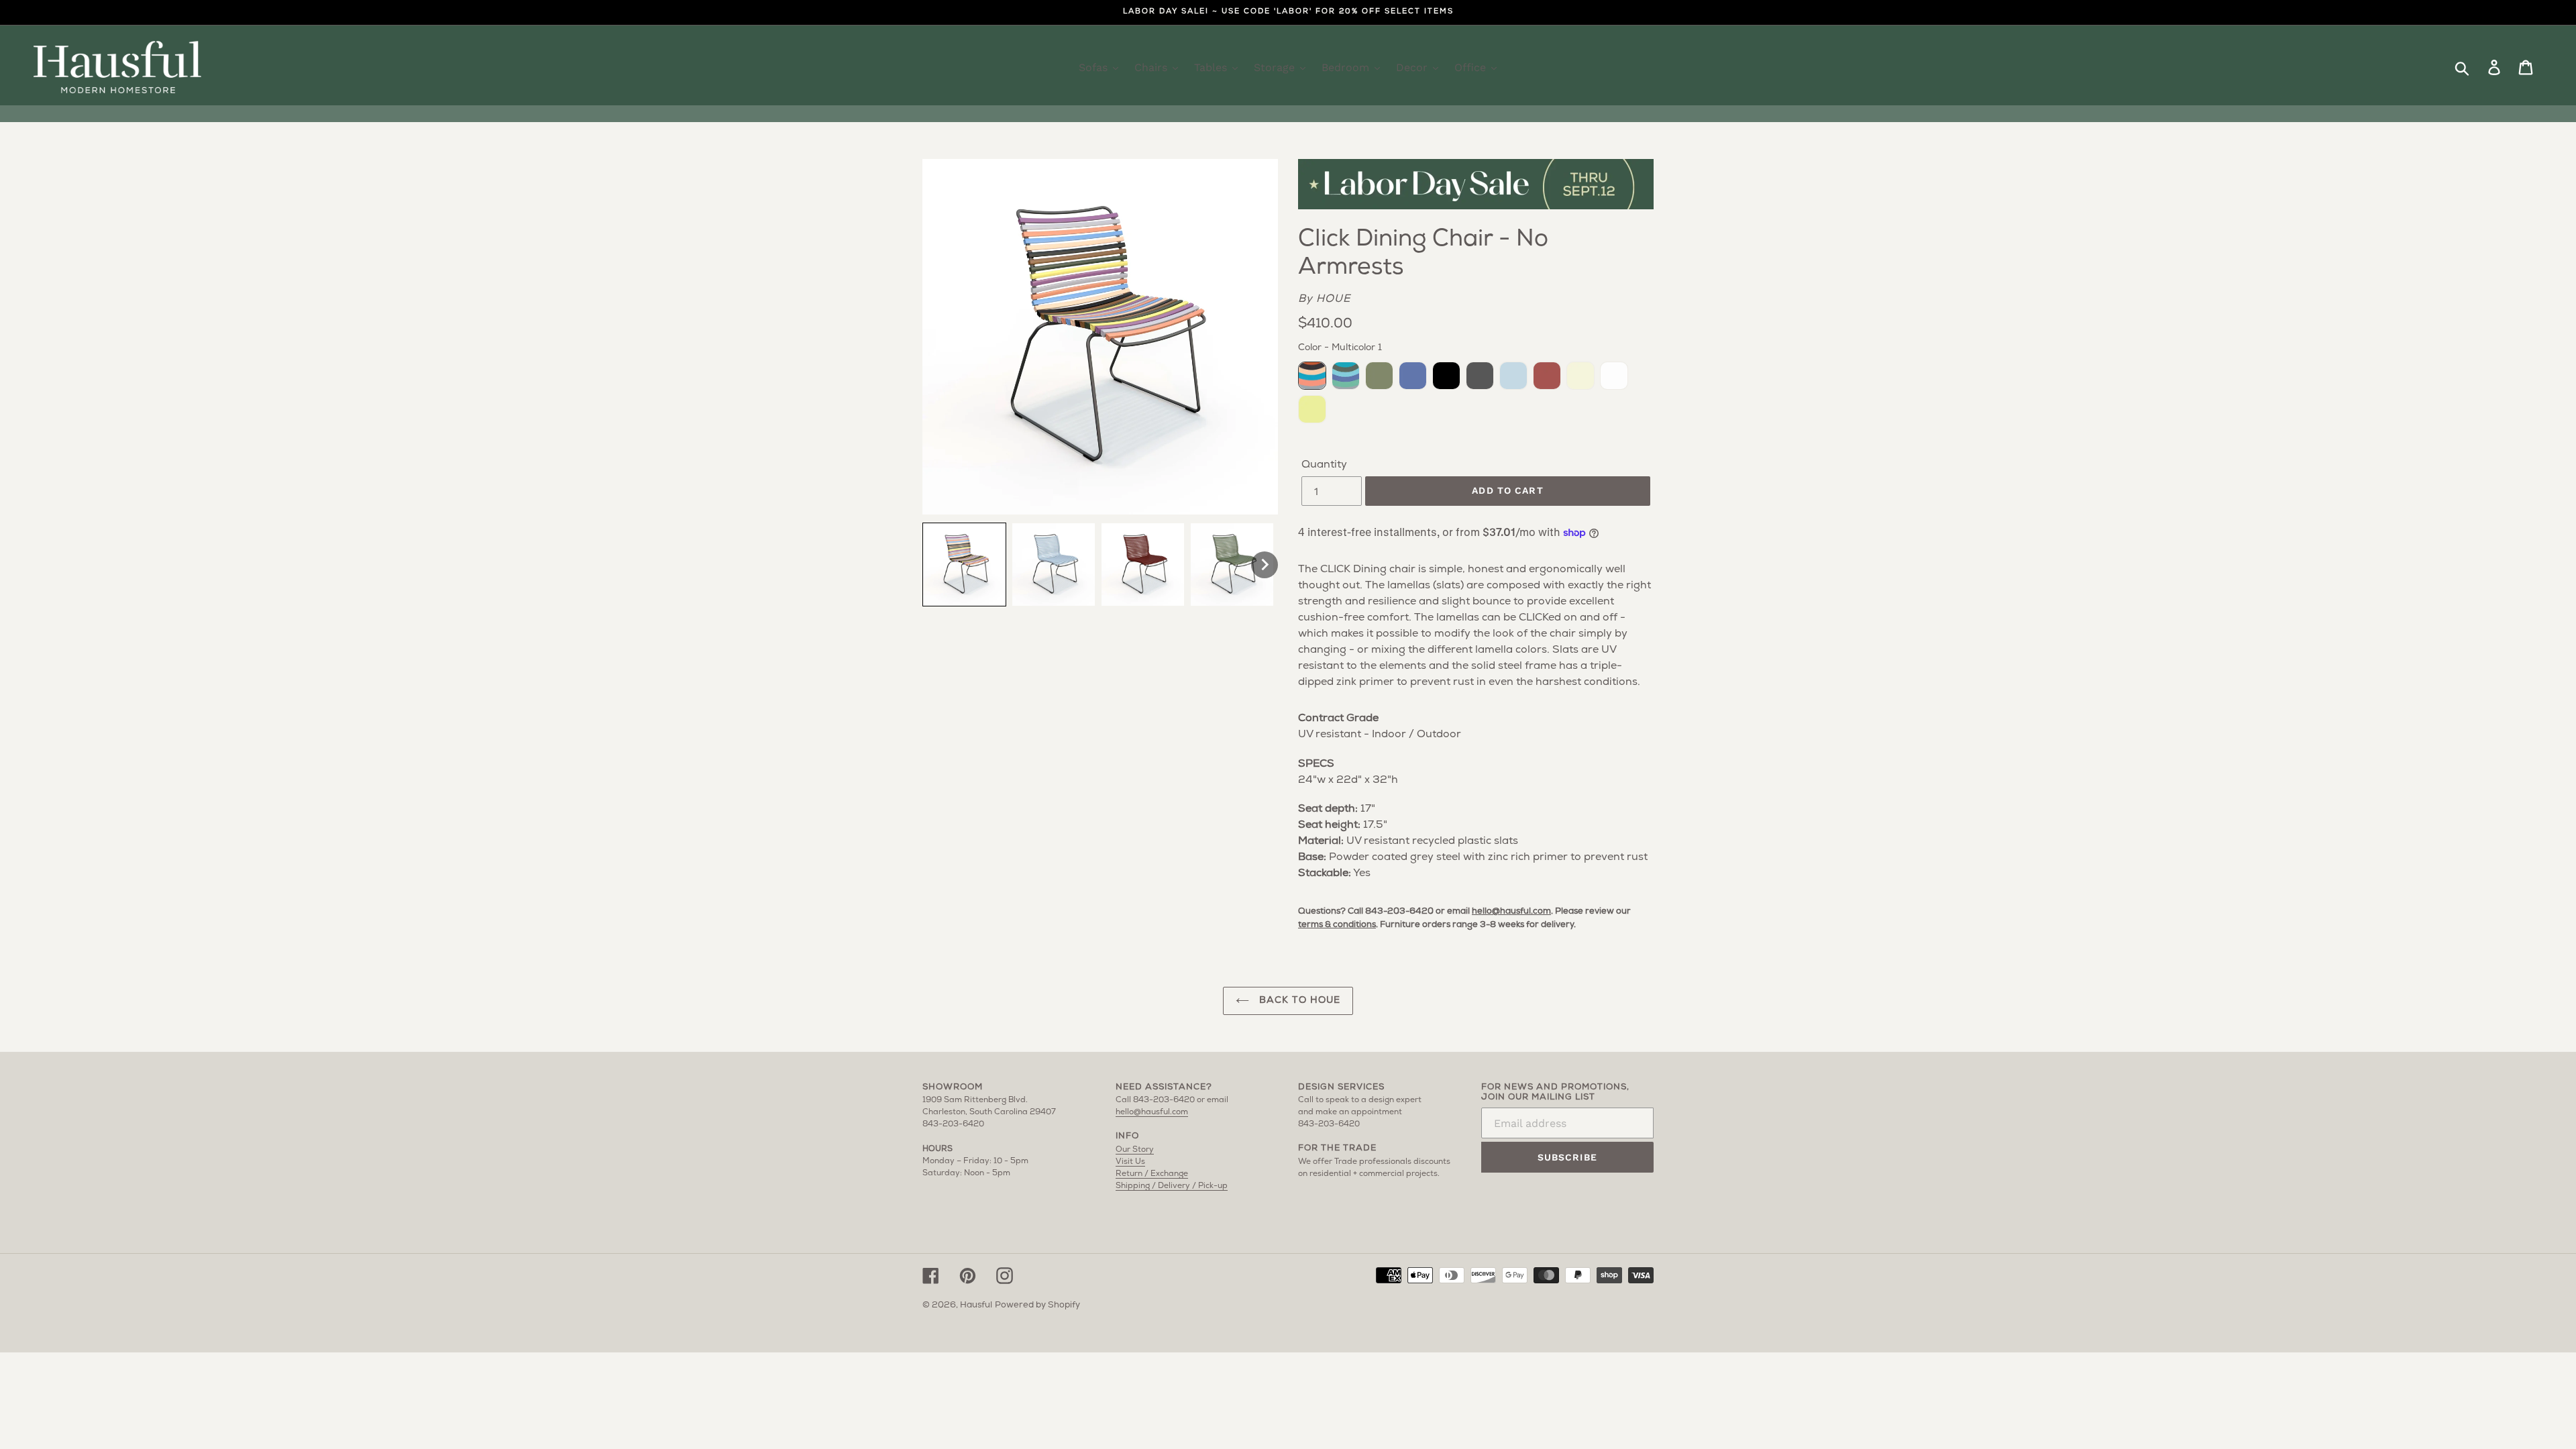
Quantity (1324, 465)
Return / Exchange (1152, 1174)
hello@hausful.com (1511, 911)
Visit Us (1130, 1162)
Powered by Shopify (1037, 1305)
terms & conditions (1337, 925)
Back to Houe (1298, 1001)
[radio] (1312, 376)
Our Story (1135, 1150)
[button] (964, 565)
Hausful (976, 1305)
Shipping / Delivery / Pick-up (1172, 1186)
